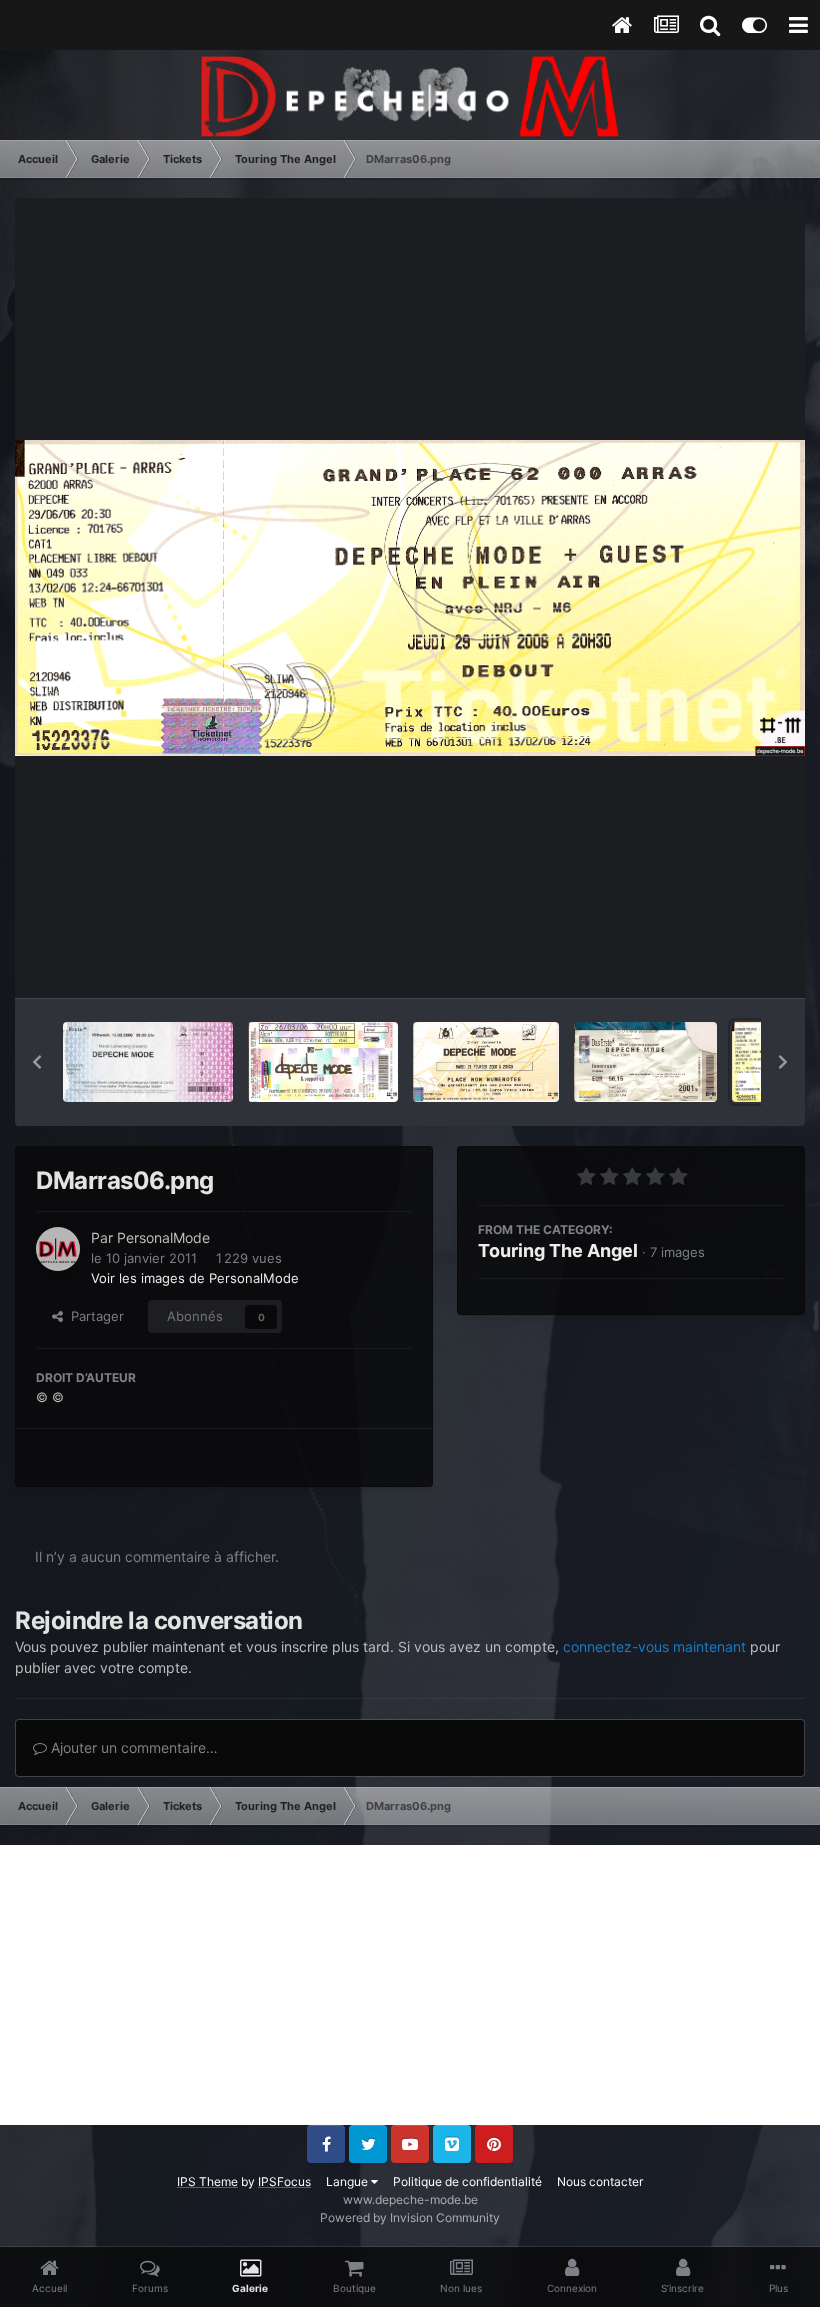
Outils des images (704, 962)
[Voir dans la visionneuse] (410, 598)
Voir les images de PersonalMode (195, 1278)
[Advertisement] (410, 1985)
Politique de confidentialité (467, 2181)
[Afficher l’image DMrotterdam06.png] (323, 1062)
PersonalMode (163, 1237)
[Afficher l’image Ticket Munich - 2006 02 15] (148, 1062)
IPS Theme (207, 2181)
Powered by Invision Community (410, 2217)
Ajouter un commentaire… (132, 1747)
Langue (348, 2181)
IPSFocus (284, 2181)
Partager (93, 1316)
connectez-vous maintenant (654, 1646)
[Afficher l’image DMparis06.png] (486, 1062)
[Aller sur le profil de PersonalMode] (58, 1249)
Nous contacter (600, 2181)
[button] (37, 1062)
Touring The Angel (558, 1250)
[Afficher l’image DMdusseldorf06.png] (645, 1062)
